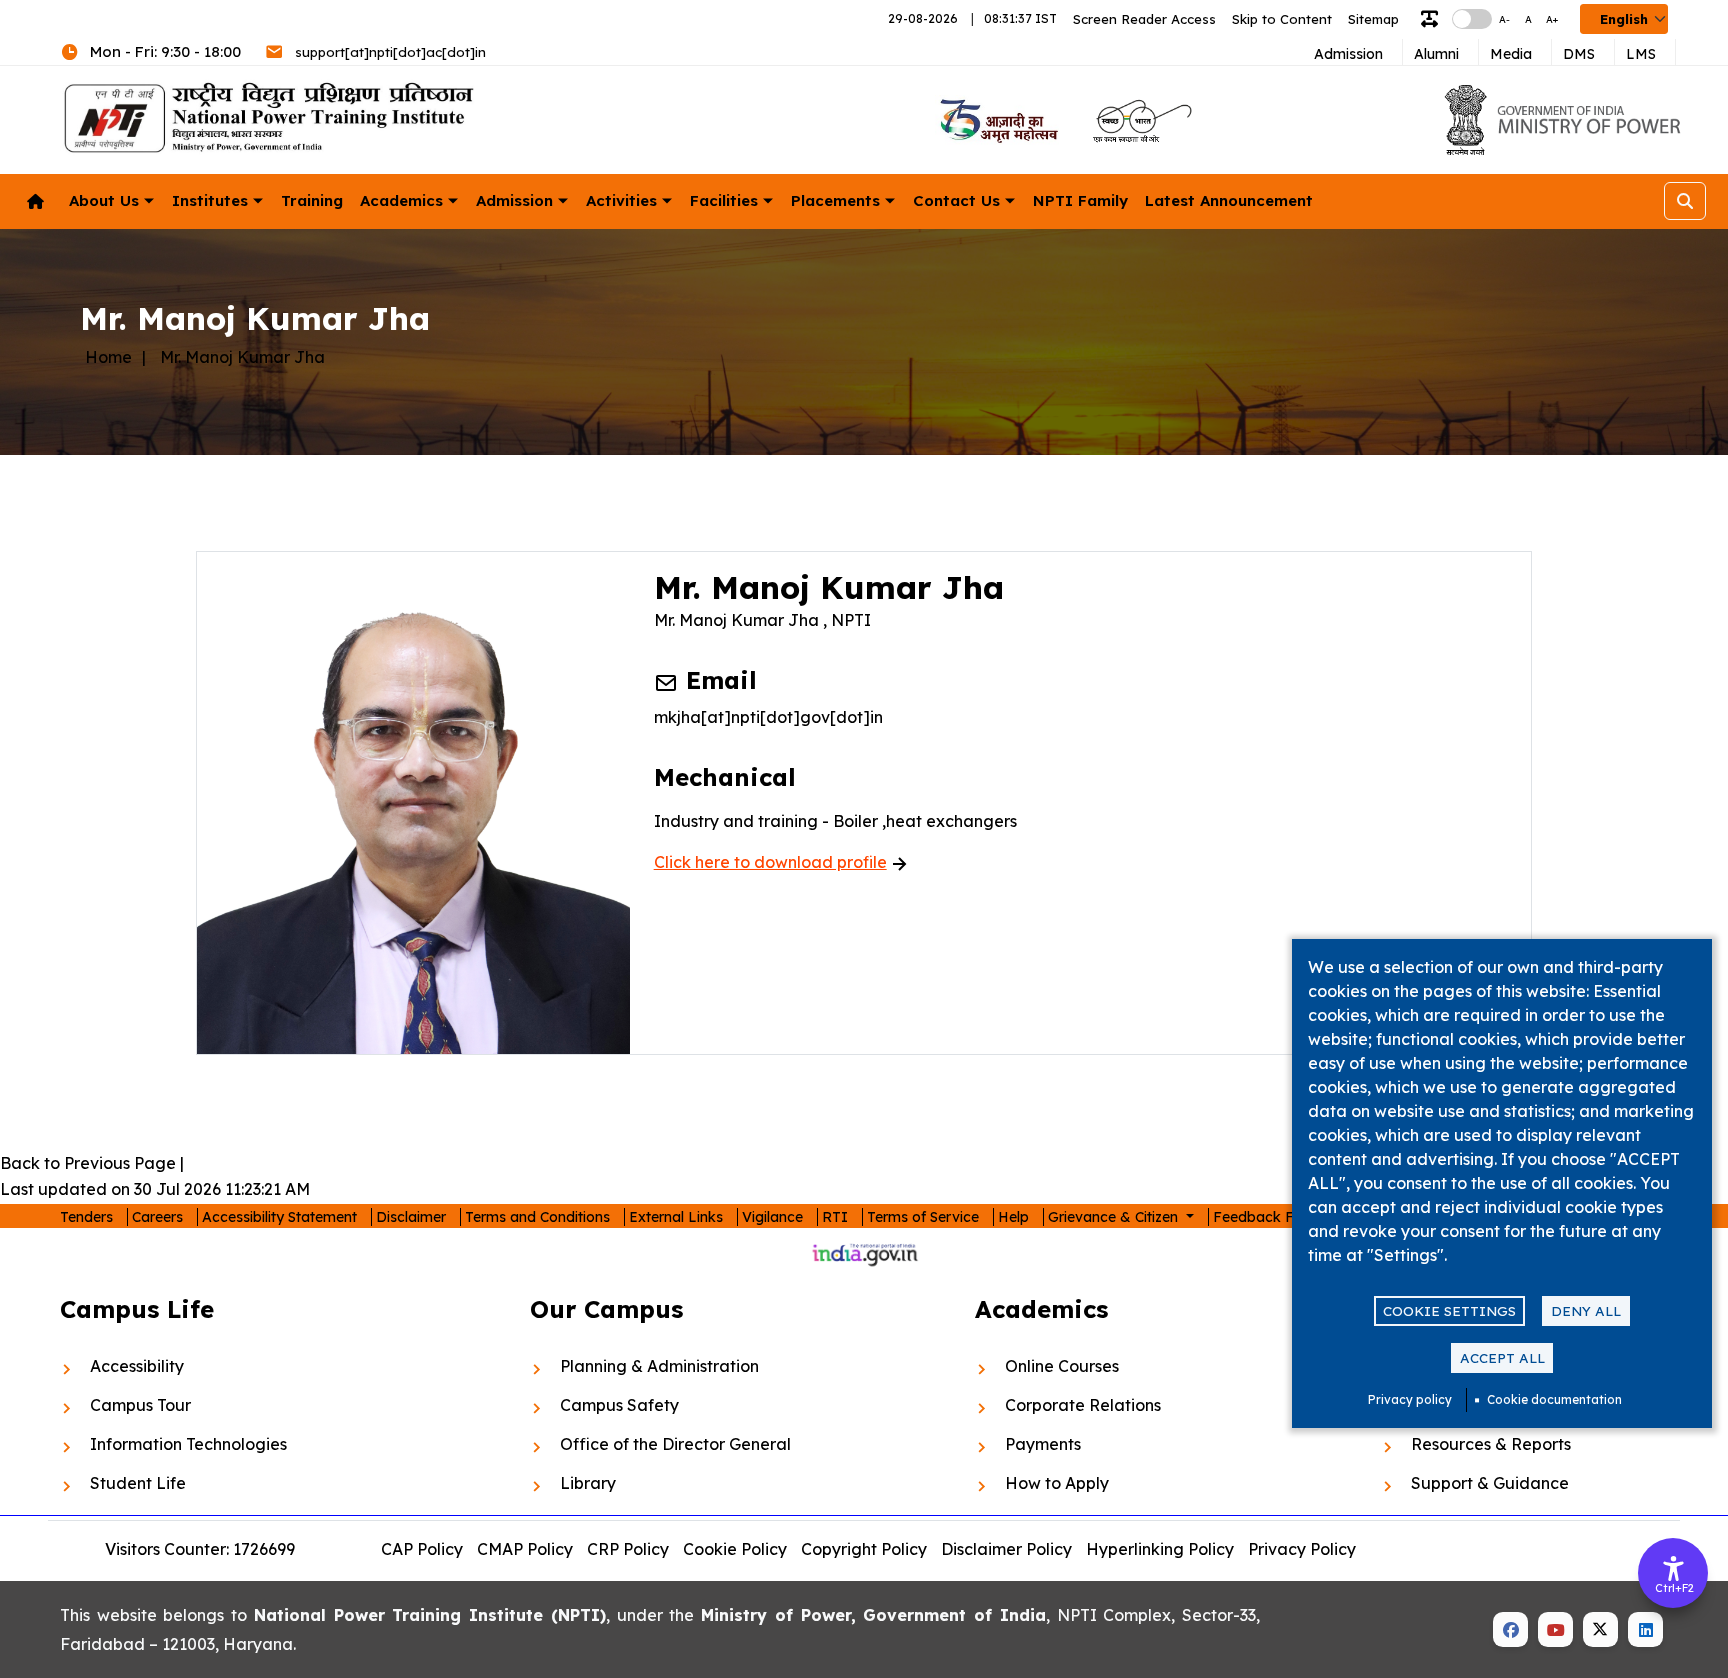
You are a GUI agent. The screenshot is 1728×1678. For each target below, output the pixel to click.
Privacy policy (1410, 1399)
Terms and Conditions (537, 1217)
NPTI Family (1080, 200)
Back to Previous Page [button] (88, 1163)
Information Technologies (188, 1444)
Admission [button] (514, 200)
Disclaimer (411, 1217)
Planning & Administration (659, 1366)
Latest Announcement (1229, 200)
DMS (1579, 54)
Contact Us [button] (956, 200)
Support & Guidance (1490, 1483)
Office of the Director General (675, 1444)
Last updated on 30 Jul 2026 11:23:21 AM (155, 1189)
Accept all (1502, 1357)
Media (1511, 54)
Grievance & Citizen (1115, 1217)
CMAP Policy (525, 1549)
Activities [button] (621, 200)
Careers (157, 1217)
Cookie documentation (1554, 1399)
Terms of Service (923, 1217)
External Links (676, 1217)
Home (108, 357)
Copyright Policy (864, 1549)
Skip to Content (1282, 19)
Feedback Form (1267, 1217)
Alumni (1436, 54)
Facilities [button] (724, 200)
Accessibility (137, 1366)
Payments (1043, 1444)
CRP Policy (628, 1549)
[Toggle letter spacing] (1433, 19)
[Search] (1685, 201)
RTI (835, 1217)
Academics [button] (401, 200)
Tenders (86, 1217)
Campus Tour (140, 1405)
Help (1013, 1217)
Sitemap (1373, 19)
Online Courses (1062, 1366)
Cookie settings (1449, 1310)
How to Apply (1057, 1483)
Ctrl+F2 (1674, 1588)
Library (588, 1483)
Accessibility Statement (279, 1217)
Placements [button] (835, 200)
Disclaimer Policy (1006, 1549)
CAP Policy (422, 1549)
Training (312, 200)
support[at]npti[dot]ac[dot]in (390, 52)
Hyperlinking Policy (1160, 1549)
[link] (996, 120)
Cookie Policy (735, 1549)
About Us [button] (104, 200)
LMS (1641, 54)
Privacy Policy (1302, 1549)
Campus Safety (619, 1405)
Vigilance (772, 1217)
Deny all (1586, 1310)
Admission (1348, 54)
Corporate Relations (1083, 1405)
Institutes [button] (210, 200)
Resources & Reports (1491, 1444)
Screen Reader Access (1144, 19)
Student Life (138, 1483)
